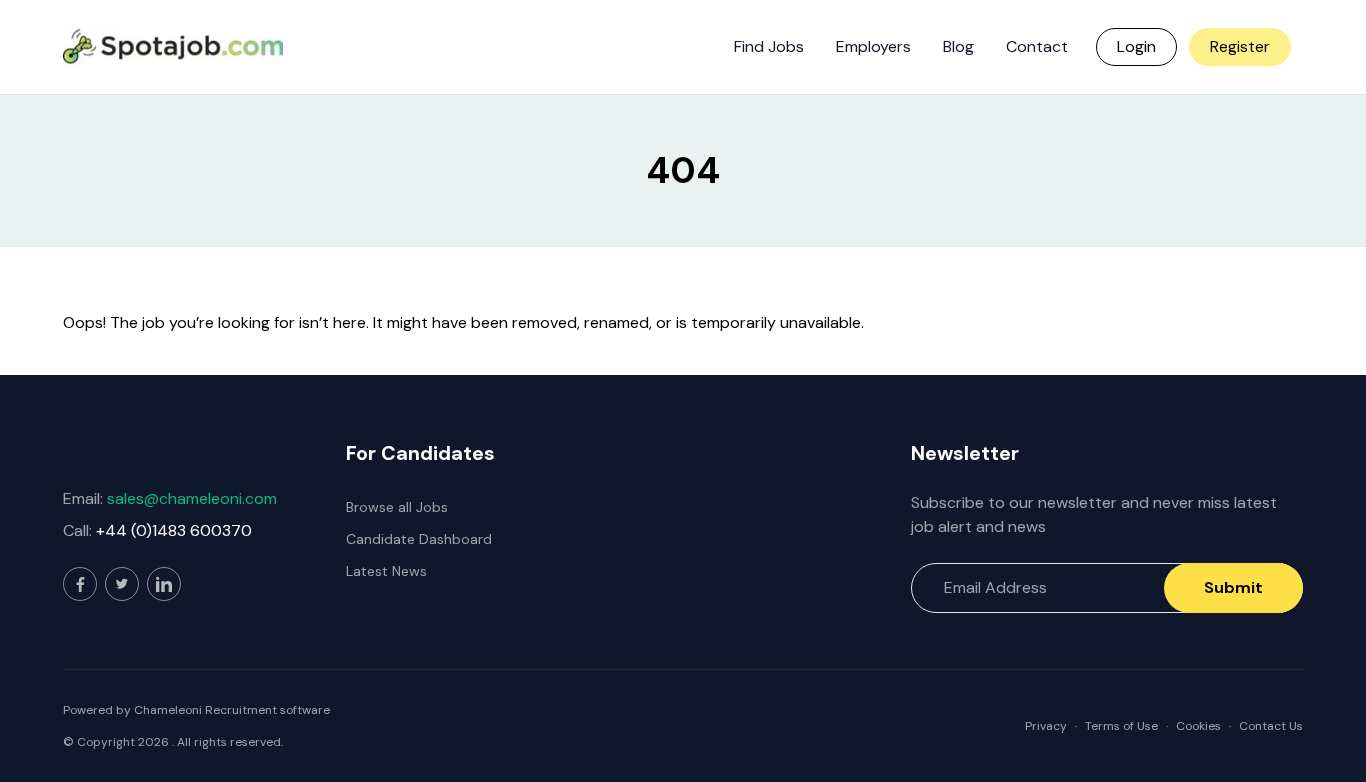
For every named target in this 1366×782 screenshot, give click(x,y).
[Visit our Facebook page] (80, 584)
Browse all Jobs (397, 507)
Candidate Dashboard (419, 539)
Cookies (1198, 726)
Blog (958, 46)
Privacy (1046, 726)
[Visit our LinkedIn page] (164, 584)
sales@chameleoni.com (192, 498)
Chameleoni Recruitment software (232, 710)
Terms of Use (1121, 726)
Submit (1233, 587)
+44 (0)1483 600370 (174, 530)
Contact (1037, 46)
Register (1240, 46)
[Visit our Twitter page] (122, 584)
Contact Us (1271, 726)
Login (1136, 46)
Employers (873, 46)
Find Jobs (769, 46)
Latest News (386, 571)
